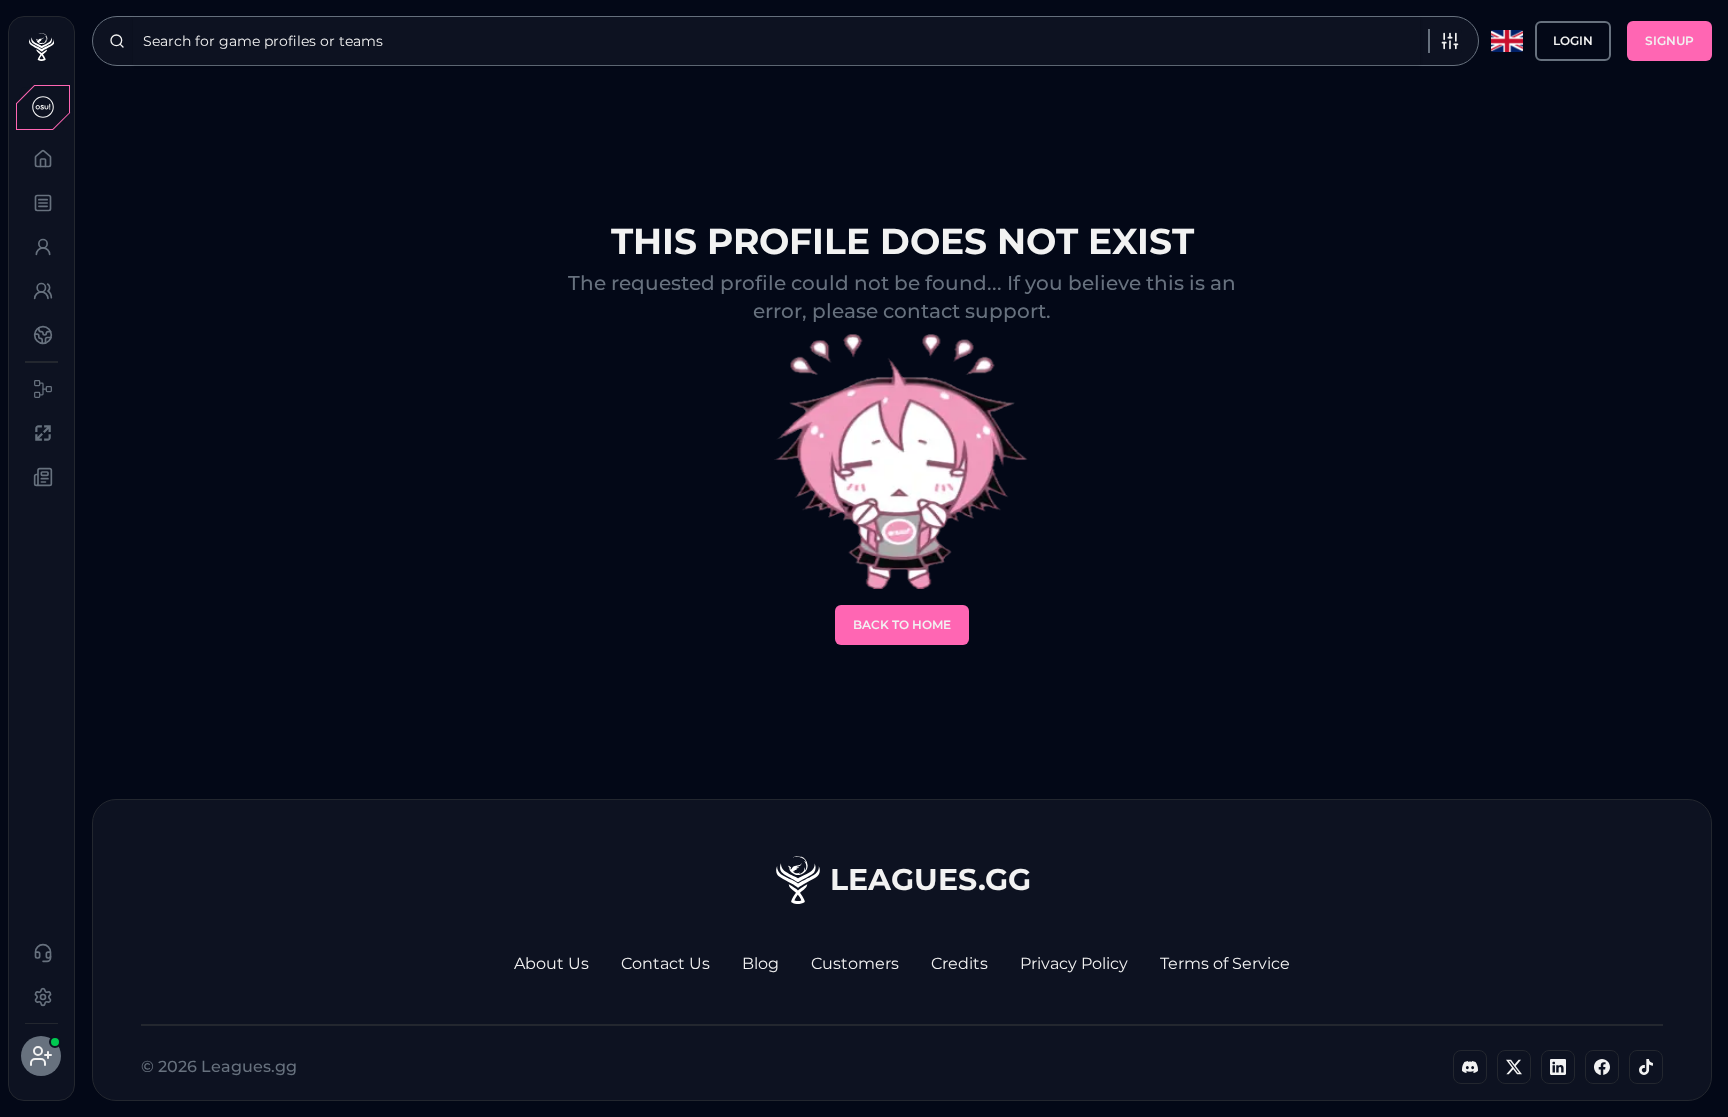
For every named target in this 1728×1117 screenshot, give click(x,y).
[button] (41, 107)
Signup (1669, 40)
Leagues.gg (930, 879)
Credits (959, 963)
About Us (551, 963)
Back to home (902, 624)
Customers (855, 963)
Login (1573, 40)
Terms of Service (1225, 963)
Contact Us (665, 963)
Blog (760, 963)
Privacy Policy (1074, 963)
